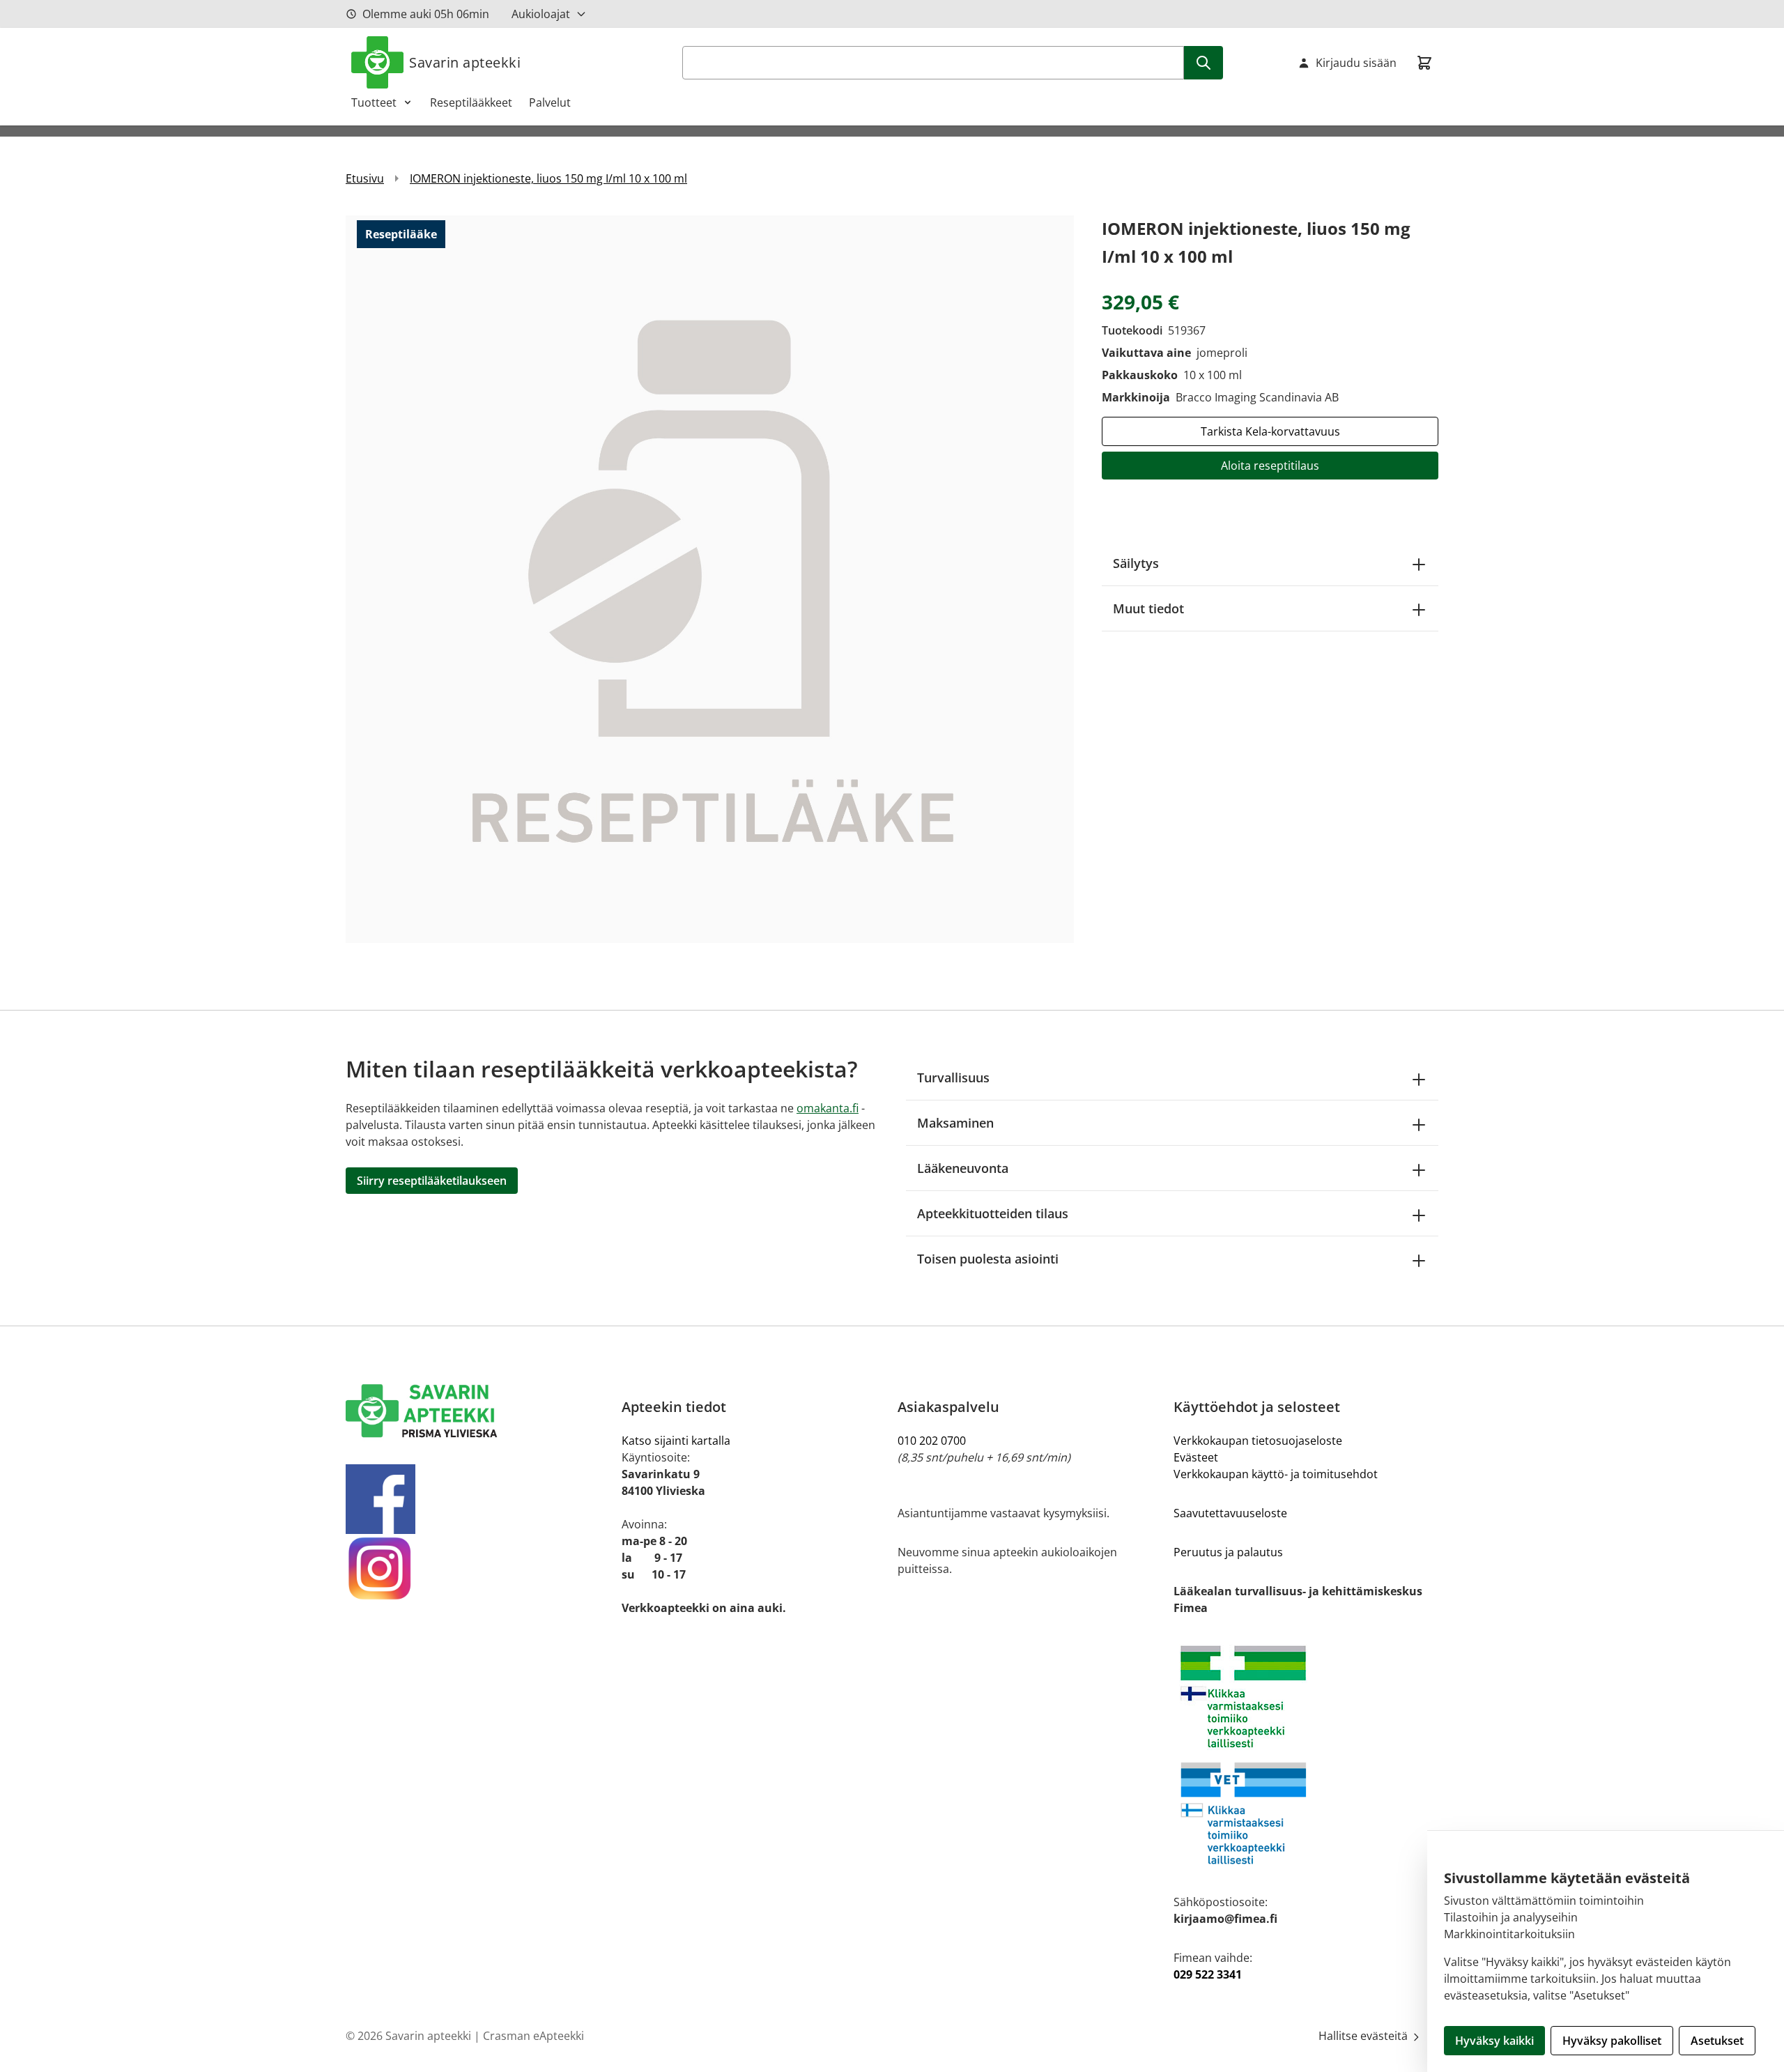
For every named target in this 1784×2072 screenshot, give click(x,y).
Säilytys (1136, 563)
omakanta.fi (828, 1108)
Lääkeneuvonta (963, 1168)
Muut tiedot (1148, 608)
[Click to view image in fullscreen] (710, 579)
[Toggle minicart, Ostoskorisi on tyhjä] (1424, 63)
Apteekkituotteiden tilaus (993, 1213)
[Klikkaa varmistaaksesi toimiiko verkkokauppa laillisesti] (1306, 1755)
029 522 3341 (1208, 1974)
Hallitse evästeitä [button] (1364, 2036)
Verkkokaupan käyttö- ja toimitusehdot (1276, 1474)
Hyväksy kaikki (1494, 2041)
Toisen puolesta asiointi (988, 1259)
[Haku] (1204, 63)
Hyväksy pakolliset (1612, 2041)
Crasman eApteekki (533, 2036)
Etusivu (365, 178)
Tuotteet (374, 102)
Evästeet (1196, 1457)
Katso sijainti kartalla (676, 1441)
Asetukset (1717, 2041)
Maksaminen (955, 1123)
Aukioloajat (541, 14)
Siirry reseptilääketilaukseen (432, 1181)
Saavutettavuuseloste (1230, 1513)
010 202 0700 (932, 1441)
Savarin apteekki (465, 62)
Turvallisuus (953, 1077)
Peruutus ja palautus (1228, 1552)
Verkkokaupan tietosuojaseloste (1258, 1441)
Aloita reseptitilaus (1270, 466)
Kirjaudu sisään (1356, 63)
